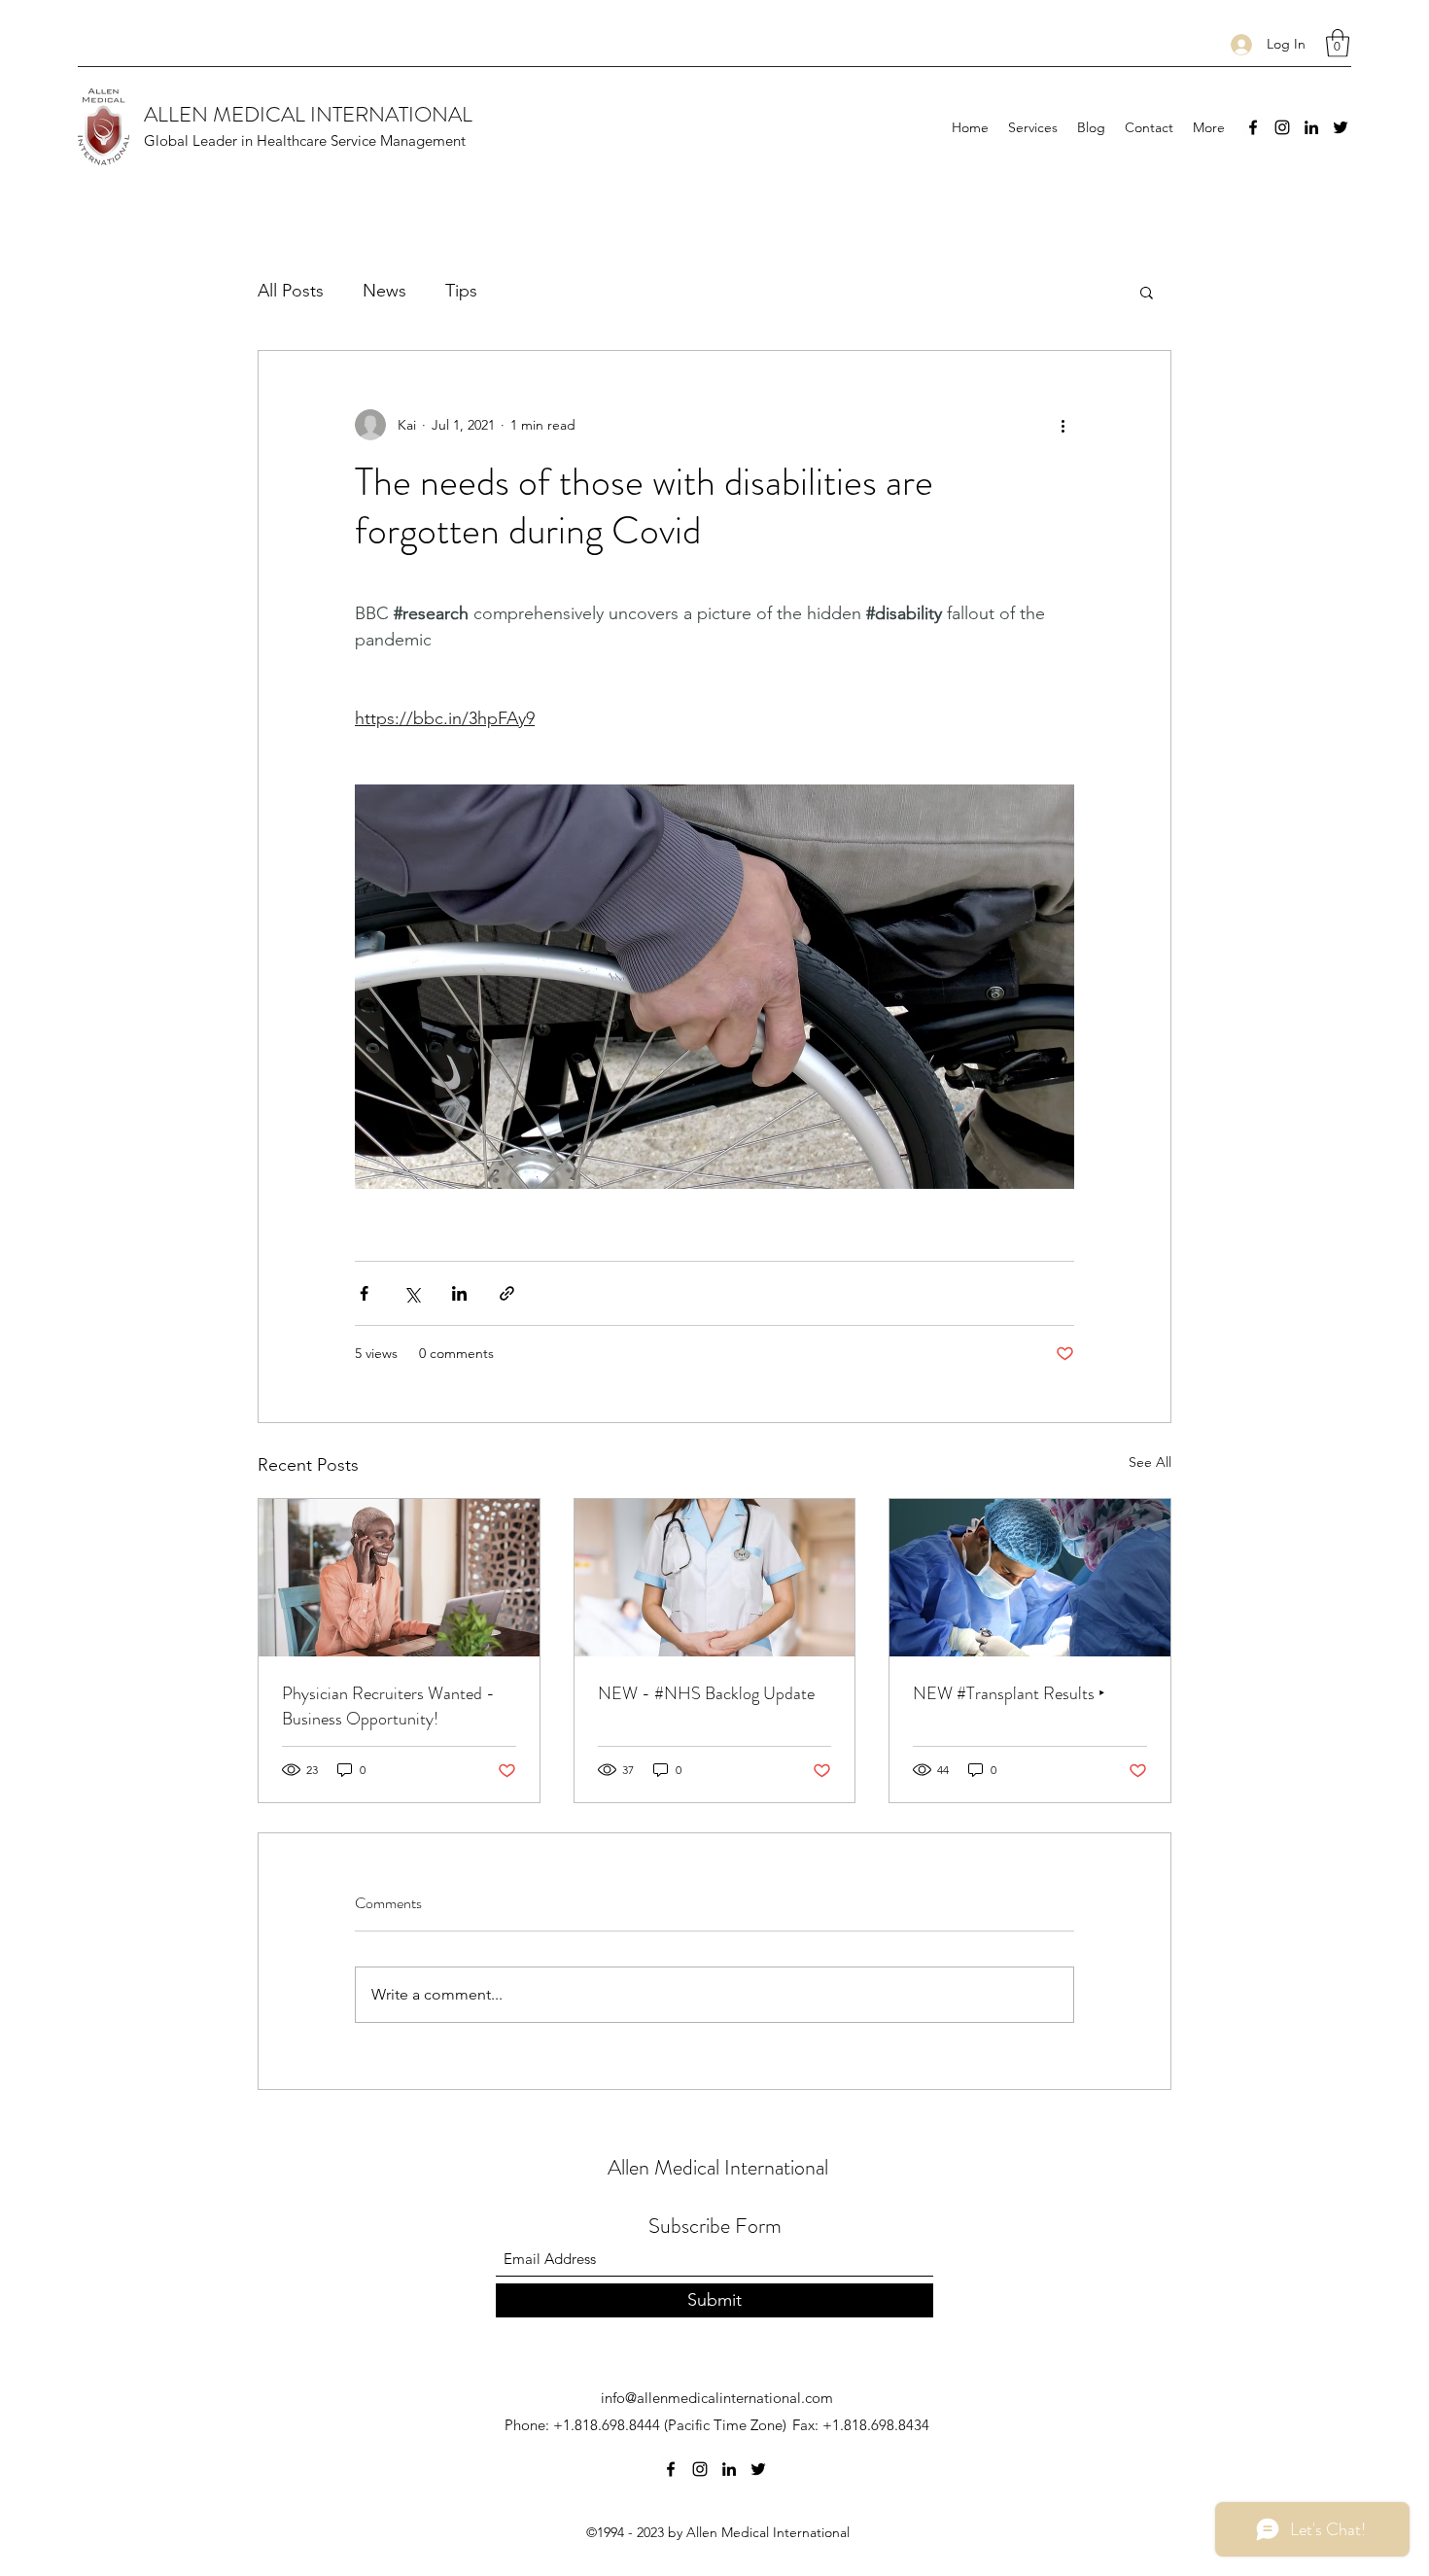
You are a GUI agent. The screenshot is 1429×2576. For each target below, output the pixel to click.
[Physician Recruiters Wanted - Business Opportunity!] (399, 1578)
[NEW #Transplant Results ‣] (1030, 1578)
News (384, 291)
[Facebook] (1253, 127)
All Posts (291, 291)
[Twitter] (1341, 127)
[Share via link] (507, 1293)
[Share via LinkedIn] (459, 1293)
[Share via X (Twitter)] (412, 1293)
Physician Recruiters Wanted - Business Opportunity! (388, 1706)
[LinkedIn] (1311, 127)
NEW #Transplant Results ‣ (1009, 1693)
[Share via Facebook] (364, 1293)
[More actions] (1063, 425)
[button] (1338, 43)
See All (1150, 1462)
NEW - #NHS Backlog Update (706, 1693)
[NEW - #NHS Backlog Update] (715, 1578)
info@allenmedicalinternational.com (717, 2398)
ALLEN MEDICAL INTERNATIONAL (308, 114)
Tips (461, 291)
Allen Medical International (718, 2167)
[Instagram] (1282, 127)
